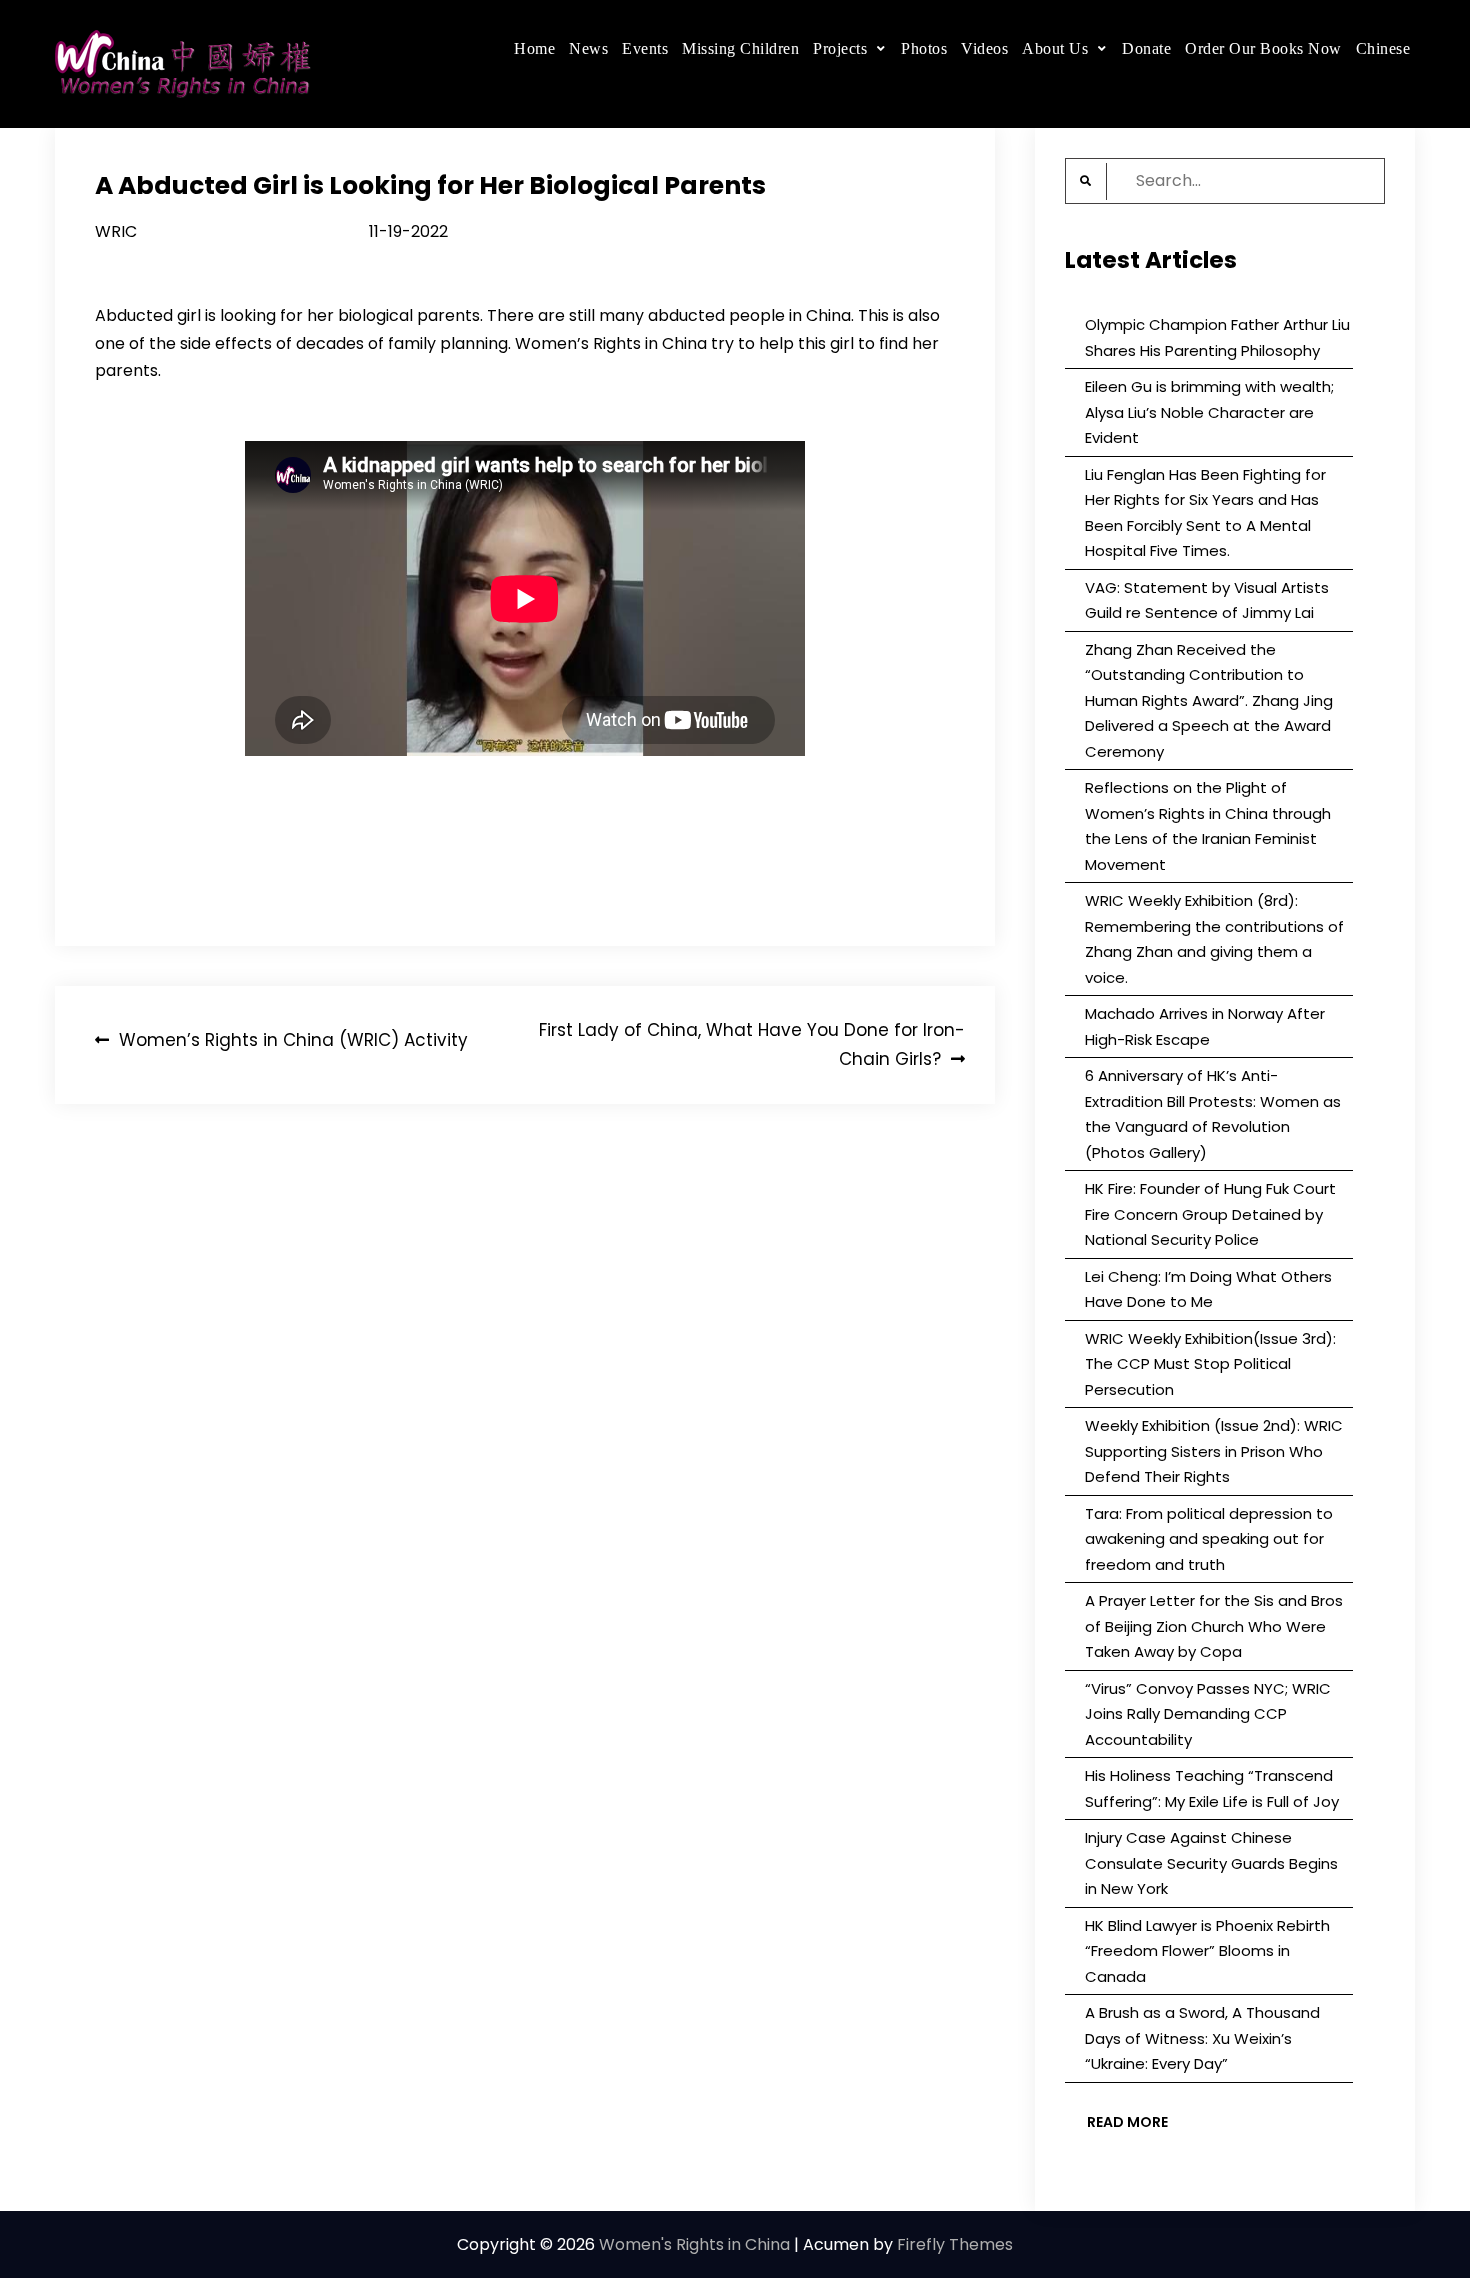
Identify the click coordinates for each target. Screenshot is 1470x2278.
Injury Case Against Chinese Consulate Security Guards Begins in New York (1211, 1863)
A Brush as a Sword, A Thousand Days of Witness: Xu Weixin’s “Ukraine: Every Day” (1202, 2038)
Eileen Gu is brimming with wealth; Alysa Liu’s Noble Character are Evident (1209, 412)
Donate (1146, 48)
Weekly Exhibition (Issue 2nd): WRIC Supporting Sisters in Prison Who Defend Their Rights (1214, 1451)
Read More (1127, 2122)
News (588, 48)
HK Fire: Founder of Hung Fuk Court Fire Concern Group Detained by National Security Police (1210, 1214)
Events (645, 48)
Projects (840, 48)
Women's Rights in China (694, 2244)
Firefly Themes (955, 2244)
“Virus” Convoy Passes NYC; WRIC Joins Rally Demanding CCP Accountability (1208, 1714)
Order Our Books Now (1263, 48)
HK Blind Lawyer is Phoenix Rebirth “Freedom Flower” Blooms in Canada (1207, 1951)
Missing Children (740, 48)
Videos (984, 48)
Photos (924, 48)
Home (534, 48)
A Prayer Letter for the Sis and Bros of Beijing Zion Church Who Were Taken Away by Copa (1214, 1626)
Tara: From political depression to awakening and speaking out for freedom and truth (1209, 1539)
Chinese (1383, 48)
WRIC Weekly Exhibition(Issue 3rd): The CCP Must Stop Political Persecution (1210, 1364)
